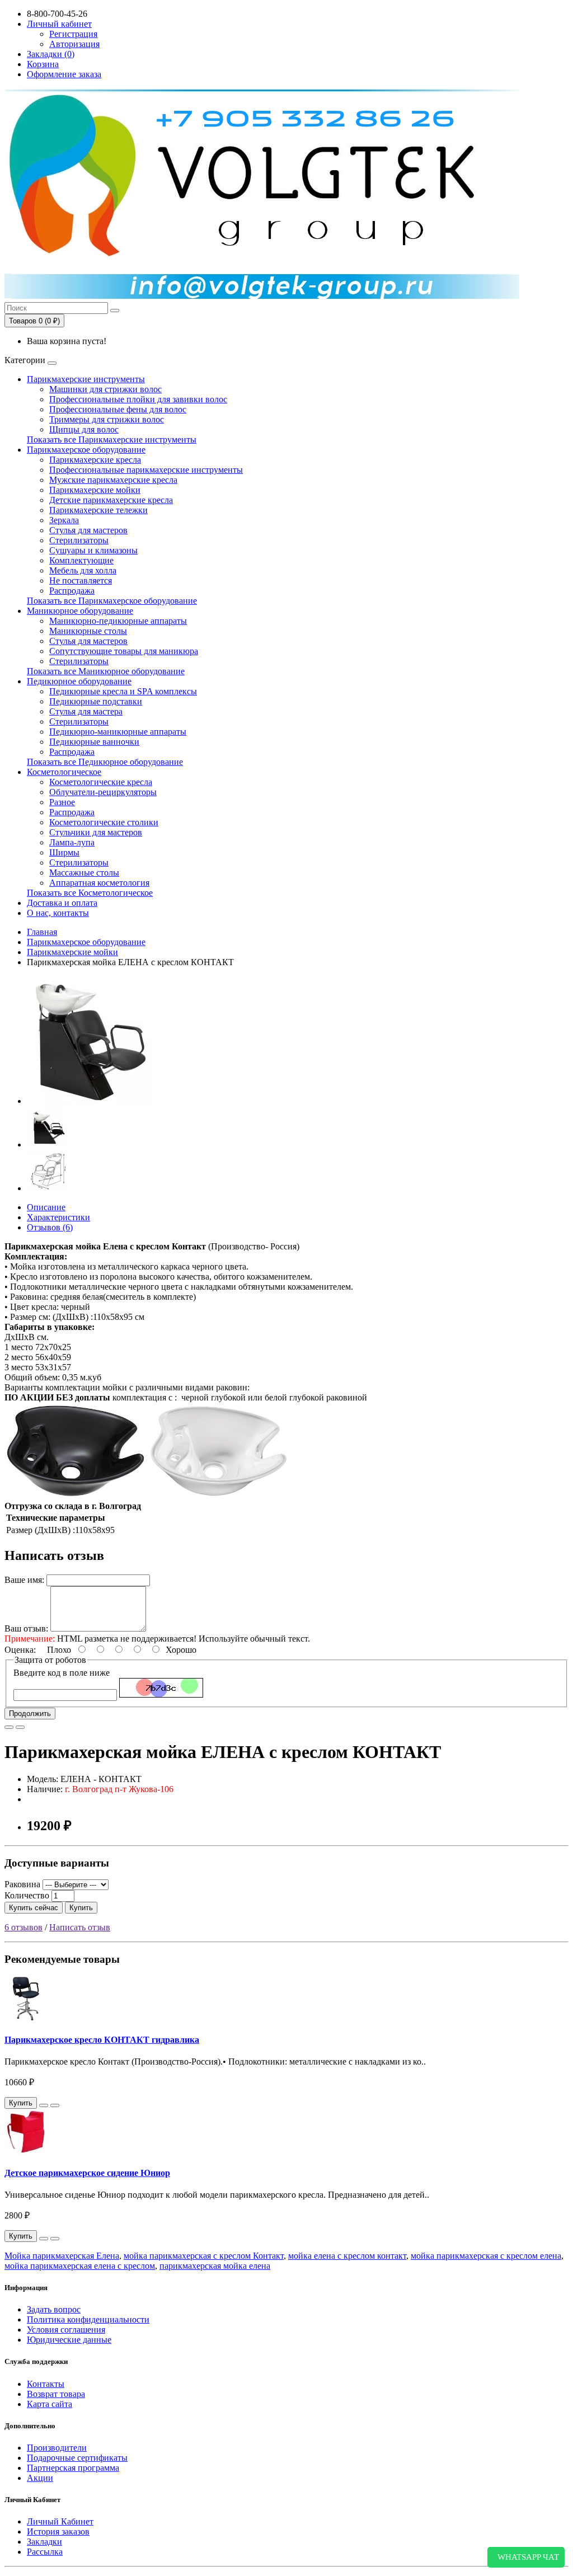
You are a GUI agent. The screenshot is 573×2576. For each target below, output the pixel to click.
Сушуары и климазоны (93, 550)
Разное (62, 802)
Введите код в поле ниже (62, 1673)
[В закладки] (9, 1727)
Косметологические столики (104, 822)
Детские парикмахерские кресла (111, 500)
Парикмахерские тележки (98, 510)
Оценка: (20, 1650)
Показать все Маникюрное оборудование (106, 671)
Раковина (22, 1884)
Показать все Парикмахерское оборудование (112, 601)
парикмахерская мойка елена (215, 2266)
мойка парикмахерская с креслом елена (486, 2256)
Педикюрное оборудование (79, 681)
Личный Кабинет (60, 2521)
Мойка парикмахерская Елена (62, 2256)
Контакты (46, 2384)
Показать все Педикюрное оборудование (105, 762)
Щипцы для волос (84, 429)
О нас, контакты (58, 913)
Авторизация (74, 44)
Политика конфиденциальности (88, 2319)
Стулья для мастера (86, 711)
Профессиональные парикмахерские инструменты (146, 470)
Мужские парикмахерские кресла (113, 480)
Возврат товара (56, 2394)
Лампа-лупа (72, 842)
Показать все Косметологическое (90, 893)
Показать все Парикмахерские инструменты (112, 439)
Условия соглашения (66, 2330)
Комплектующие (81, 560)
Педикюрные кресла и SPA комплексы (123, 691)
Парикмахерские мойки (95, 490)
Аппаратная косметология (99, 883)
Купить (81, 1908)
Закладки (44, 2542)
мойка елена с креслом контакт (347, 2256)
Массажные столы (84, 873)
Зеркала (64, 520)
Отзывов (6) (50, 1227)
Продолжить (30, 1714)
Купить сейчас (34, 1908)
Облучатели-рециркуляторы (103, 792)
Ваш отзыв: (26, 1628)
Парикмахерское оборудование (86, 450)
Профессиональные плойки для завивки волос (138, 399)
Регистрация (73, 34)
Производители (57, 2448)
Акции (40, 2478)
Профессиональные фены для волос (118, 409)
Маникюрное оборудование (80, 611)
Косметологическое (64, 772)
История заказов (58, 2532)
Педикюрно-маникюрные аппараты (118, 732)
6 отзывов (24, 1927)
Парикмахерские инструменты (86, 379)
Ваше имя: (24, 1580)
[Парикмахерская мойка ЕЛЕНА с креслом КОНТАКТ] (91, 1101)
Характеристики (58, 1217)
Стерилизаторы (79, 540)
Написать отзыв (80, 1927)
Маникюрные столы (88, 631)
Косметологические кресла (101, 782)
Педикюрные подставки (96, 701)
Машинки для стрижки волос (105, 389)
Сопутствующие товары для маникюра (124, 651)
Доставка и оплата (62, 903)
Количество (27, 1895)
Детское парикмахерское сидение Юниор (87, 2173)
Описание (46, 1207)
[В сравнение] (20, 1727)
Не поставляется (81, 580)
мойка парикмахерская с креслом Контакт (204, 2256)
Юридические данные (69, 2340)
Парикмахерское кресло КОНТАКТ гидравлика (102, 2040)
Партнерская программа (73, 2468)
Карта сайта (50, 2404)
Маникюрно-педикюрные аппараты (118, 621)
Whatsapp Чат (526, 2557)
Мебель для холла (83, 570)
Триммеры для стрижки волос (107, 419)
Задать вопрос (54, 2309)
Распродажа (72, 591)
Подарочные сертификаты (77, 2458)
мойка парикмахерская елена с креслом (80, 2266)
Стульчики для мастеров (96, 832)
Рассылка (45, 2552)
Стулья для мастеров (88, 530)
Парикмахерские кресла (95, 460)
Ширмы (64, 852)
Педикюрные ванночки (94, 742)
